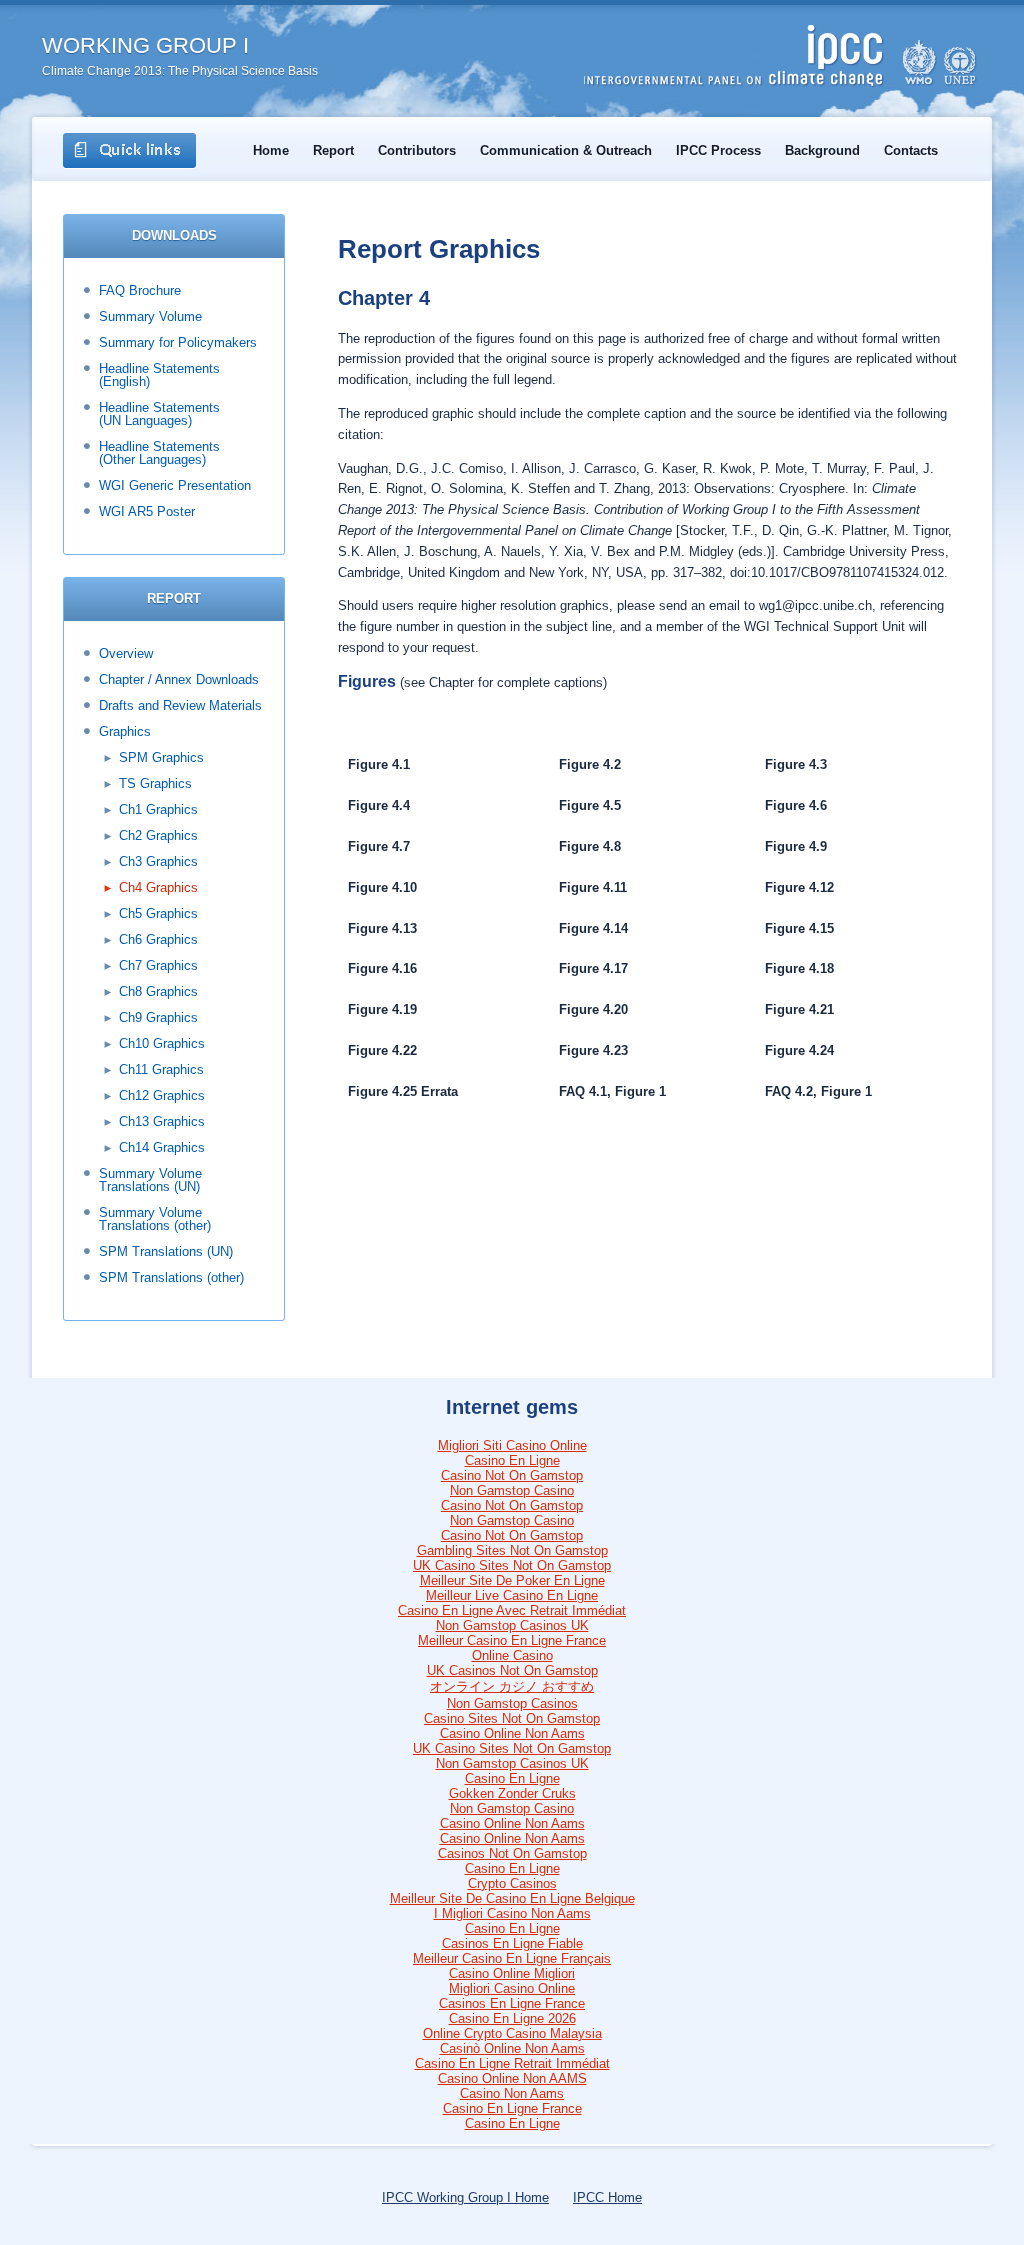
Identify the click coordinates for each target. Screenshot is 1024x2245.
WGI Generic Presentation (175, 485)
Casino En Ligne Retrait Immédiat (512, 2063)
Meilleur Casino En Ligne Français (512, 1958)
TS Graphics (155, 783)
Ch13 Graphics (162, 1121)
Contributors (417, 150)
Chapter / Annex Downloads (179, 679)
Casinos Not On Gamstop (512, 1853)
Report (333, 150)
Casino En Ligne (512, 1460)
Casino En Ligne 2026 (512, 2018)
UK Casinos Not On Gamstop (512, 1670)
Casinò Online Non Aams (512, 2048)
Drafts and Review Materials (180, 705)
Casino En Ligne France (512, 2108)
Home (271, 150)
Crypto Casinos (512, 1883)
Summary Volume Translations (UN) (150, 1180)
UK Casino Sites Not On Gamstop (512, 1565)
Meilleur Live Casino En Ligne (512, 1595)
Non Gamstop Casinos (512, 1703)
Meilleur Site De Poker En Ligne (512, 1580)
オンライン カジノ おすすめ (512, 1686)
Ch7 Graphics (158, 965)
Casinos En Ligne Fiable (512, 1943)
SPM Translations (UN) (166, 1251)
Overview (126, 653)
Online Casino (512, 1655)
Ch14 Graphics (162, 1147)
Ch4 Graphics (158, 887)
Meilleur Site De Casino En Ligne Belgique (512, 1898)
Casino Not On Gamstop (512, 1475)
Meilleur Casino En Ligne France (512, 1640)
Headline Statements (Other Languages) (159, 453)
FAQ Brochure (140, 290)
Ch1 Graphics (158, 809)
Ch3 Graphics (158, 861)
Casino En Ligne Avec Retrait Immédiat (512, 1610)
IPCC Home (607, 2197)
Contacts (911, 150)
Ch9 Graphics (158, 1017)
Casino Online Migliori (512, 1973)
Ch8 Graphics (158, 991)
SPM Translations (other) (171, 1277)
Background (822, 150)
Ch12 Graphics (162, 1095)
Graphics (125, 731)
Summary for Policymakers (178, 342)
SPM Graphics (161, 757)
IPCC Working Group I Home (465, 2197)
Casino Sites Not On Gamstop (512, 1718)
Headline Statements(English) (159, 375)
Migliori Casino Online (512, 1988)
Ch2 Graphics (158, 835)
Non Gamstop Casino (512, 1490)
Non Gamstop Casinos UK (512, 1625)
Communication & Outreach (566, 150)
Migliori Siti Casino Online (512, 1445)
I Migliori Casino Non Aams (512, 1913)
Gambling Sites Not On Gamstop (512, 1550)
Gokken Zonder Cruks (512, 1793)
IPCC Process (718, 150)
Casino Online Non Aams (512, 1733)
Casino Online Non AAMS (512, 2078)
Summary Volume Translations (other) (155, 1219)
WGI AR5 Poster (147, 511)
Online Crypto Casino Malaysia (512, 2033)
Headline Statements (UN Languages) (159, 414)
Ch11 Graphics (161, 1069)
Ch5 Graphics (158, 913)
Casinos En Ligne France (512, 2003)
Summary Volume (150, 316)
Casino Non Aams (512, 2093)
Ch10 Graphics (162, 1043)
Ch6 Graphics (158, 939)
